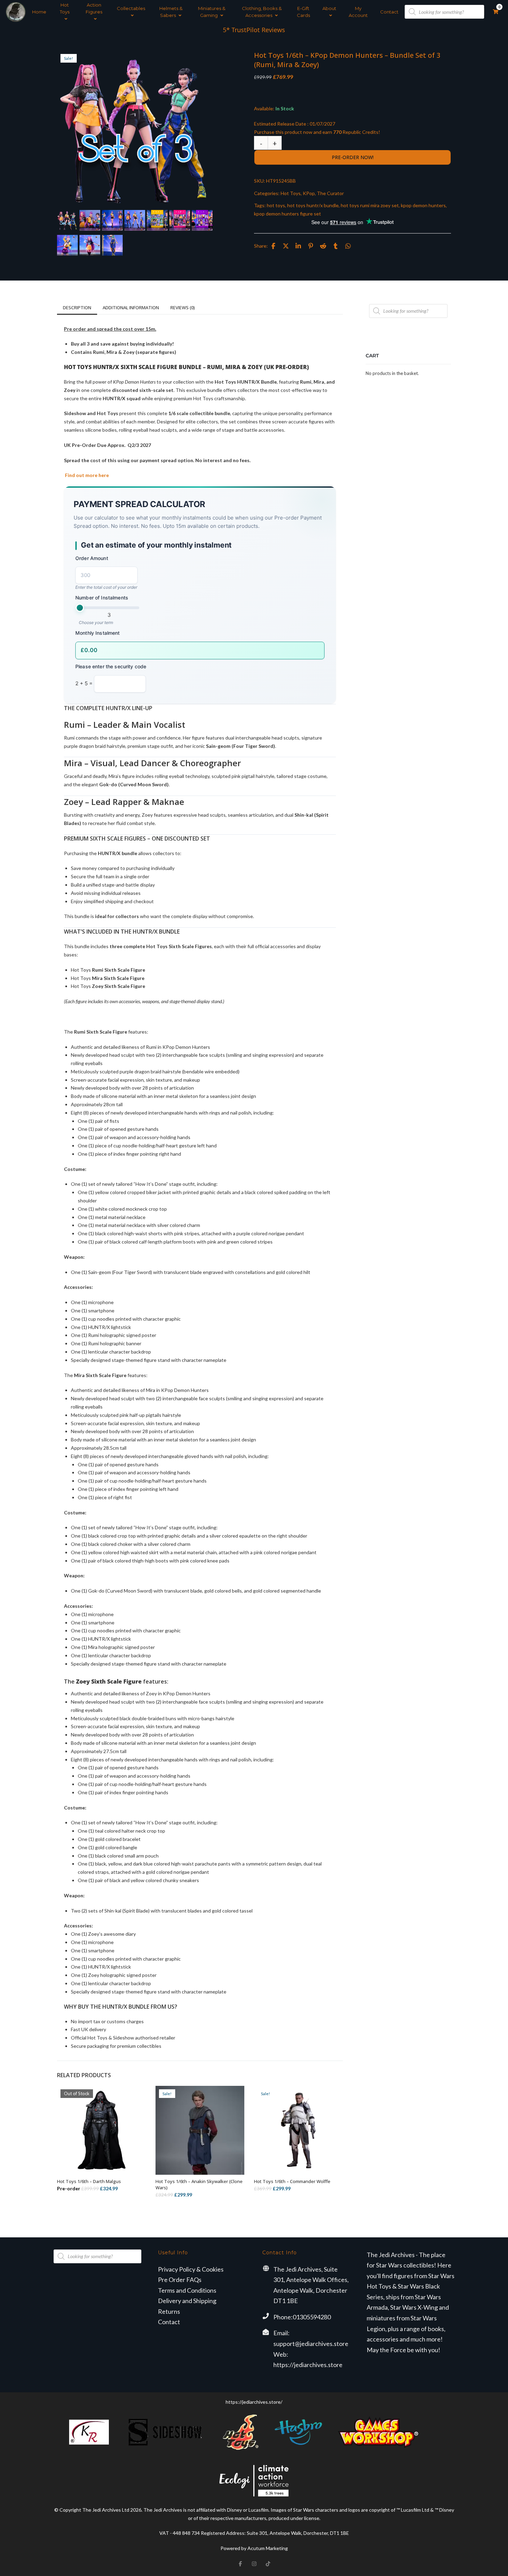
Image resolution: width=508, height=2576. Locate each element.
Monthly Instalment (98, 633)
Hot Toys (65, 8)
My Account (358, 12)
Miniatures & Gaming (212, 12)
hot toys (276, 205)
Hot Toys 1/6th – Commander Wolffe (292, 2181)
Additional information (131, 308)
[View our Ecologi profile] (254, 2481)
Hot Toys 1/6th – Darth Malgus (89, 2181)
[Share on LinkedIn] (298, 246)
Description (77, 308)
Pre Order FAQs (180, 2280)
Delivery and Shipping (187, 2301)
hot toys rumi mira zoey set (370, 205)
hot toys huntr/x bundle (313, 205)
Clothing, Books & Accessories (262, 12)
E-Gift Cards (303, 12)
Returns (169, 2311)
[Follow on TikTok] (268, 2564)
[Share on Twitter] (286, 246)
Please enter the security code (111, 666)
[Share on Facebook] (273, 246)
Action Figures (94, 8)
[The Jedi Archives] (16, 12)
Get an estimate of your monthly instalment (156, 545)
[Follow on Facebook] (240, 2564)
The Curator (330, 193)
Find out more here (86, 475)
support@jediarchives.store (311, 2344)
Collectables (131, 8)
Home (39, 12)
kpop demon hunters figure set (288, 214)
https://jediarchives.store (308, 2365)
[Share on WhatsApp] (348, 246)
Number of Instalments (102, 598)
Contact (389, 12)
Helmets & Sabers (171, 12)
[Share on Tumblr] (336, 246)
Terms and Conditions (187, 2290)
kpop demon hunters (423, 205)
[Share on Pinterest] (311, 246)
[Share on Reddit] (323, 246)
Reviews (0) (183, 308)
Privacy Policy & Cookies (191, 2269)
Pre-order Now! (353, 157)
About (329, 8)
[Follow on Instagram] (254, 2564)
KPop (309, 193)
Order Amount (92, 558)
